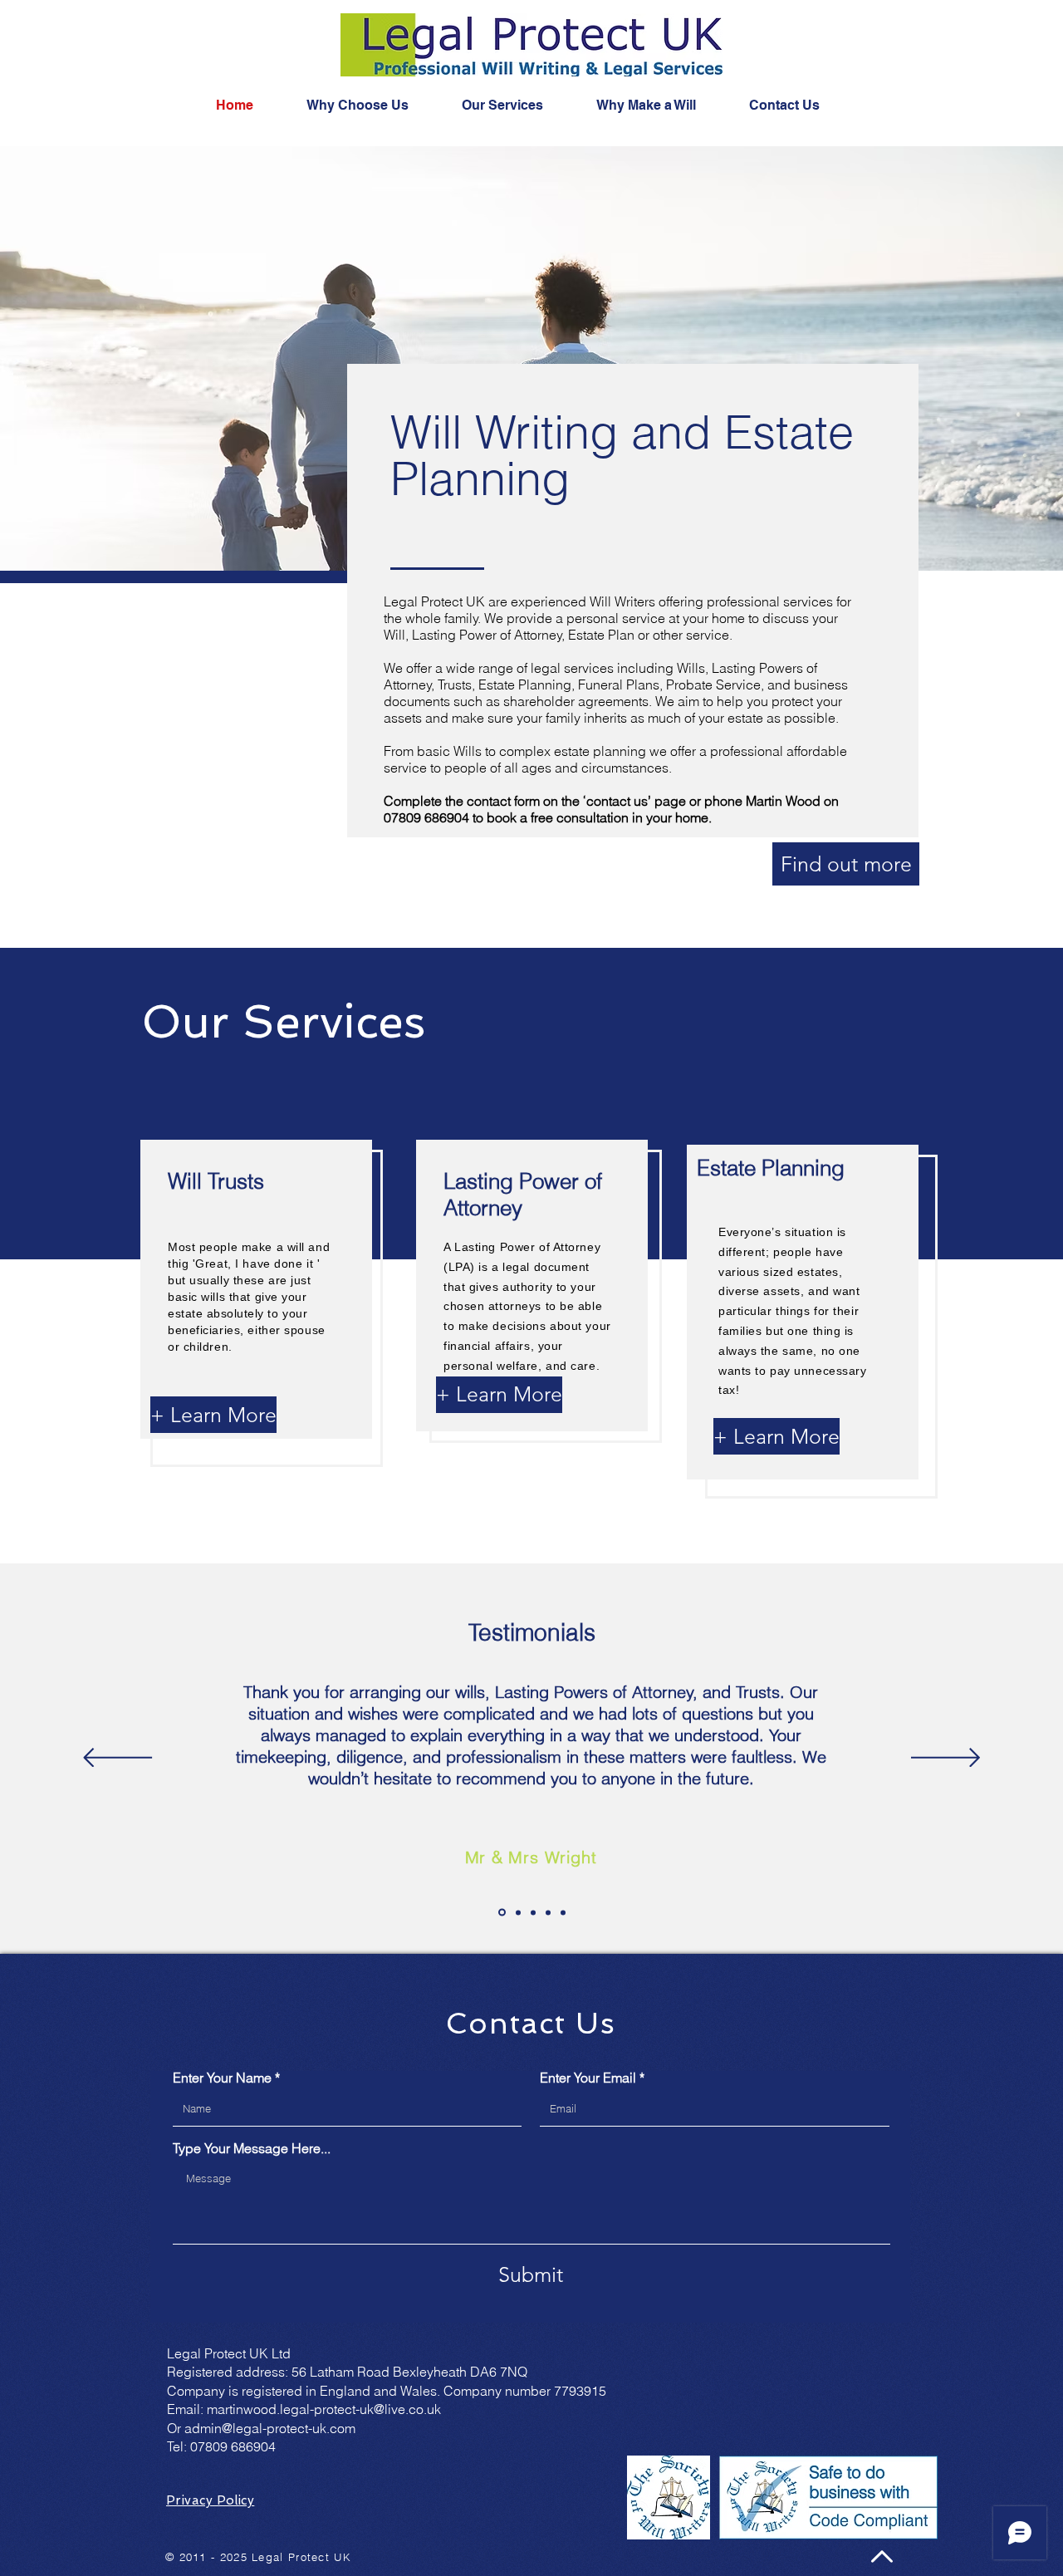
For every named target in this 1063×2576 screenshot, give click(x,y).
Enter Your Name (222, 2078)
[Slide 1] (502, 1913)
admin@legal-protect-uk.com (270, 2428)
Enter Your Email (588, 2078)
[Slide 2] (518, 1912)
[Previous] (118, 1759)
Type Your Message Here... (252, 2148)
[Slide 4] (548, 1912)
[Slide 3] (533, 1912)
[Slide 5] (563, 1912)
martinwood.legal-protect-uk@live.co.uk (324, 2409)
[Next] (945, 1759)
